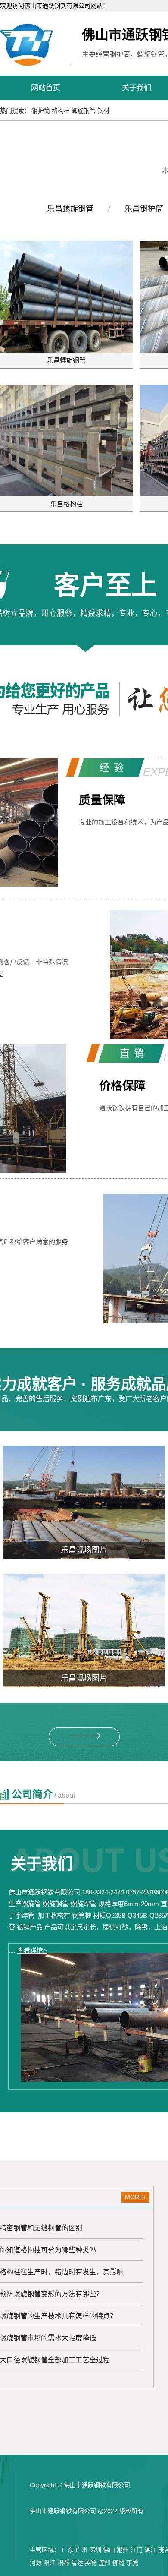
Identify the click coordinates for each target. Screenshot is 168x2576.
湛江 (150, 2550)
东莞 (132, 2563)
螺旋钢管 (84, 110)
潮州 (123, 2550)
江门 (137, 2550)
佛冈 (118, 2563)
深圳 (95, 2550)
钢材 (103, 110)
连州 (105, 2563)
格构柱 (61, 110)
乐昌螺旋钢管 (70, 209)
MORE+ (136, 2197)
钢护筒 (41, 110)
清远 (77, 2563)
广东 (68, 2550)
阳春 (63, 2563)
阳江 (50, 2563)
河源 (36, 2563)
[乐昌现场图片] (84, 1502)
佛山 (109, 2550)
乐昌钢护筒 (144, 209)
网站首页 (46, 88)
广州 (81, 2550)
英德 (91, 2563)
